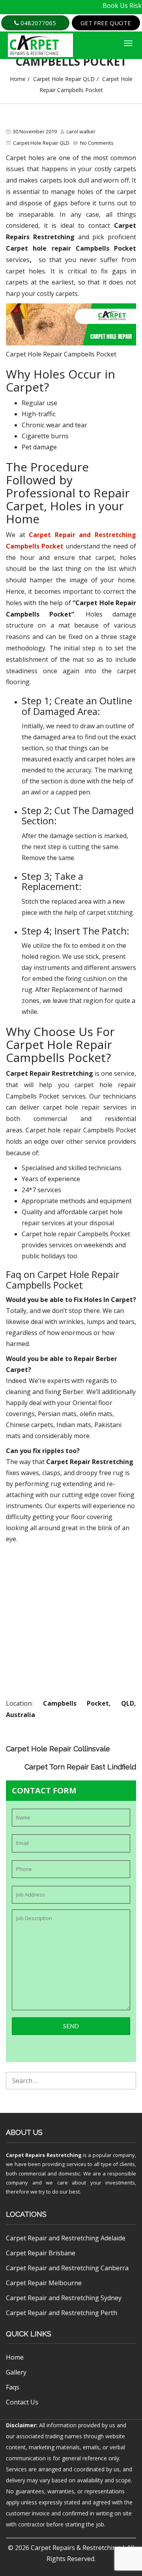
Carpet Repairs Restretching (44, 2155)
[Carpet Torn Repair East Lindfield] (130, 1753)
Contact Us (22, 2402)
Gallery (16, 2372)
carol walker (81, 131)
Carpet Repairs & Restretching (76, 2548)
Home (18, 79)
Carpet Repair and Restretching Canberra (67, 2268)
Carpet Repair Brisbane (41, 2253)
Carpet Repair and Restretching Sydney (64, 2298)
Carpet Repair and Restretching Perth (62, 2313)
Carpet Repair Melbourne (44, 2283)
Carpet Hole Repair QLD (64, 79)
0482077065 (37, 23)
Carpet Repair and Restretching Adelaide (66, 2238)
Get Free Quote (106, 23)
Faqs (13, 2387)
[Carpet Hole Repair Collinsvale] (130, 1742)
